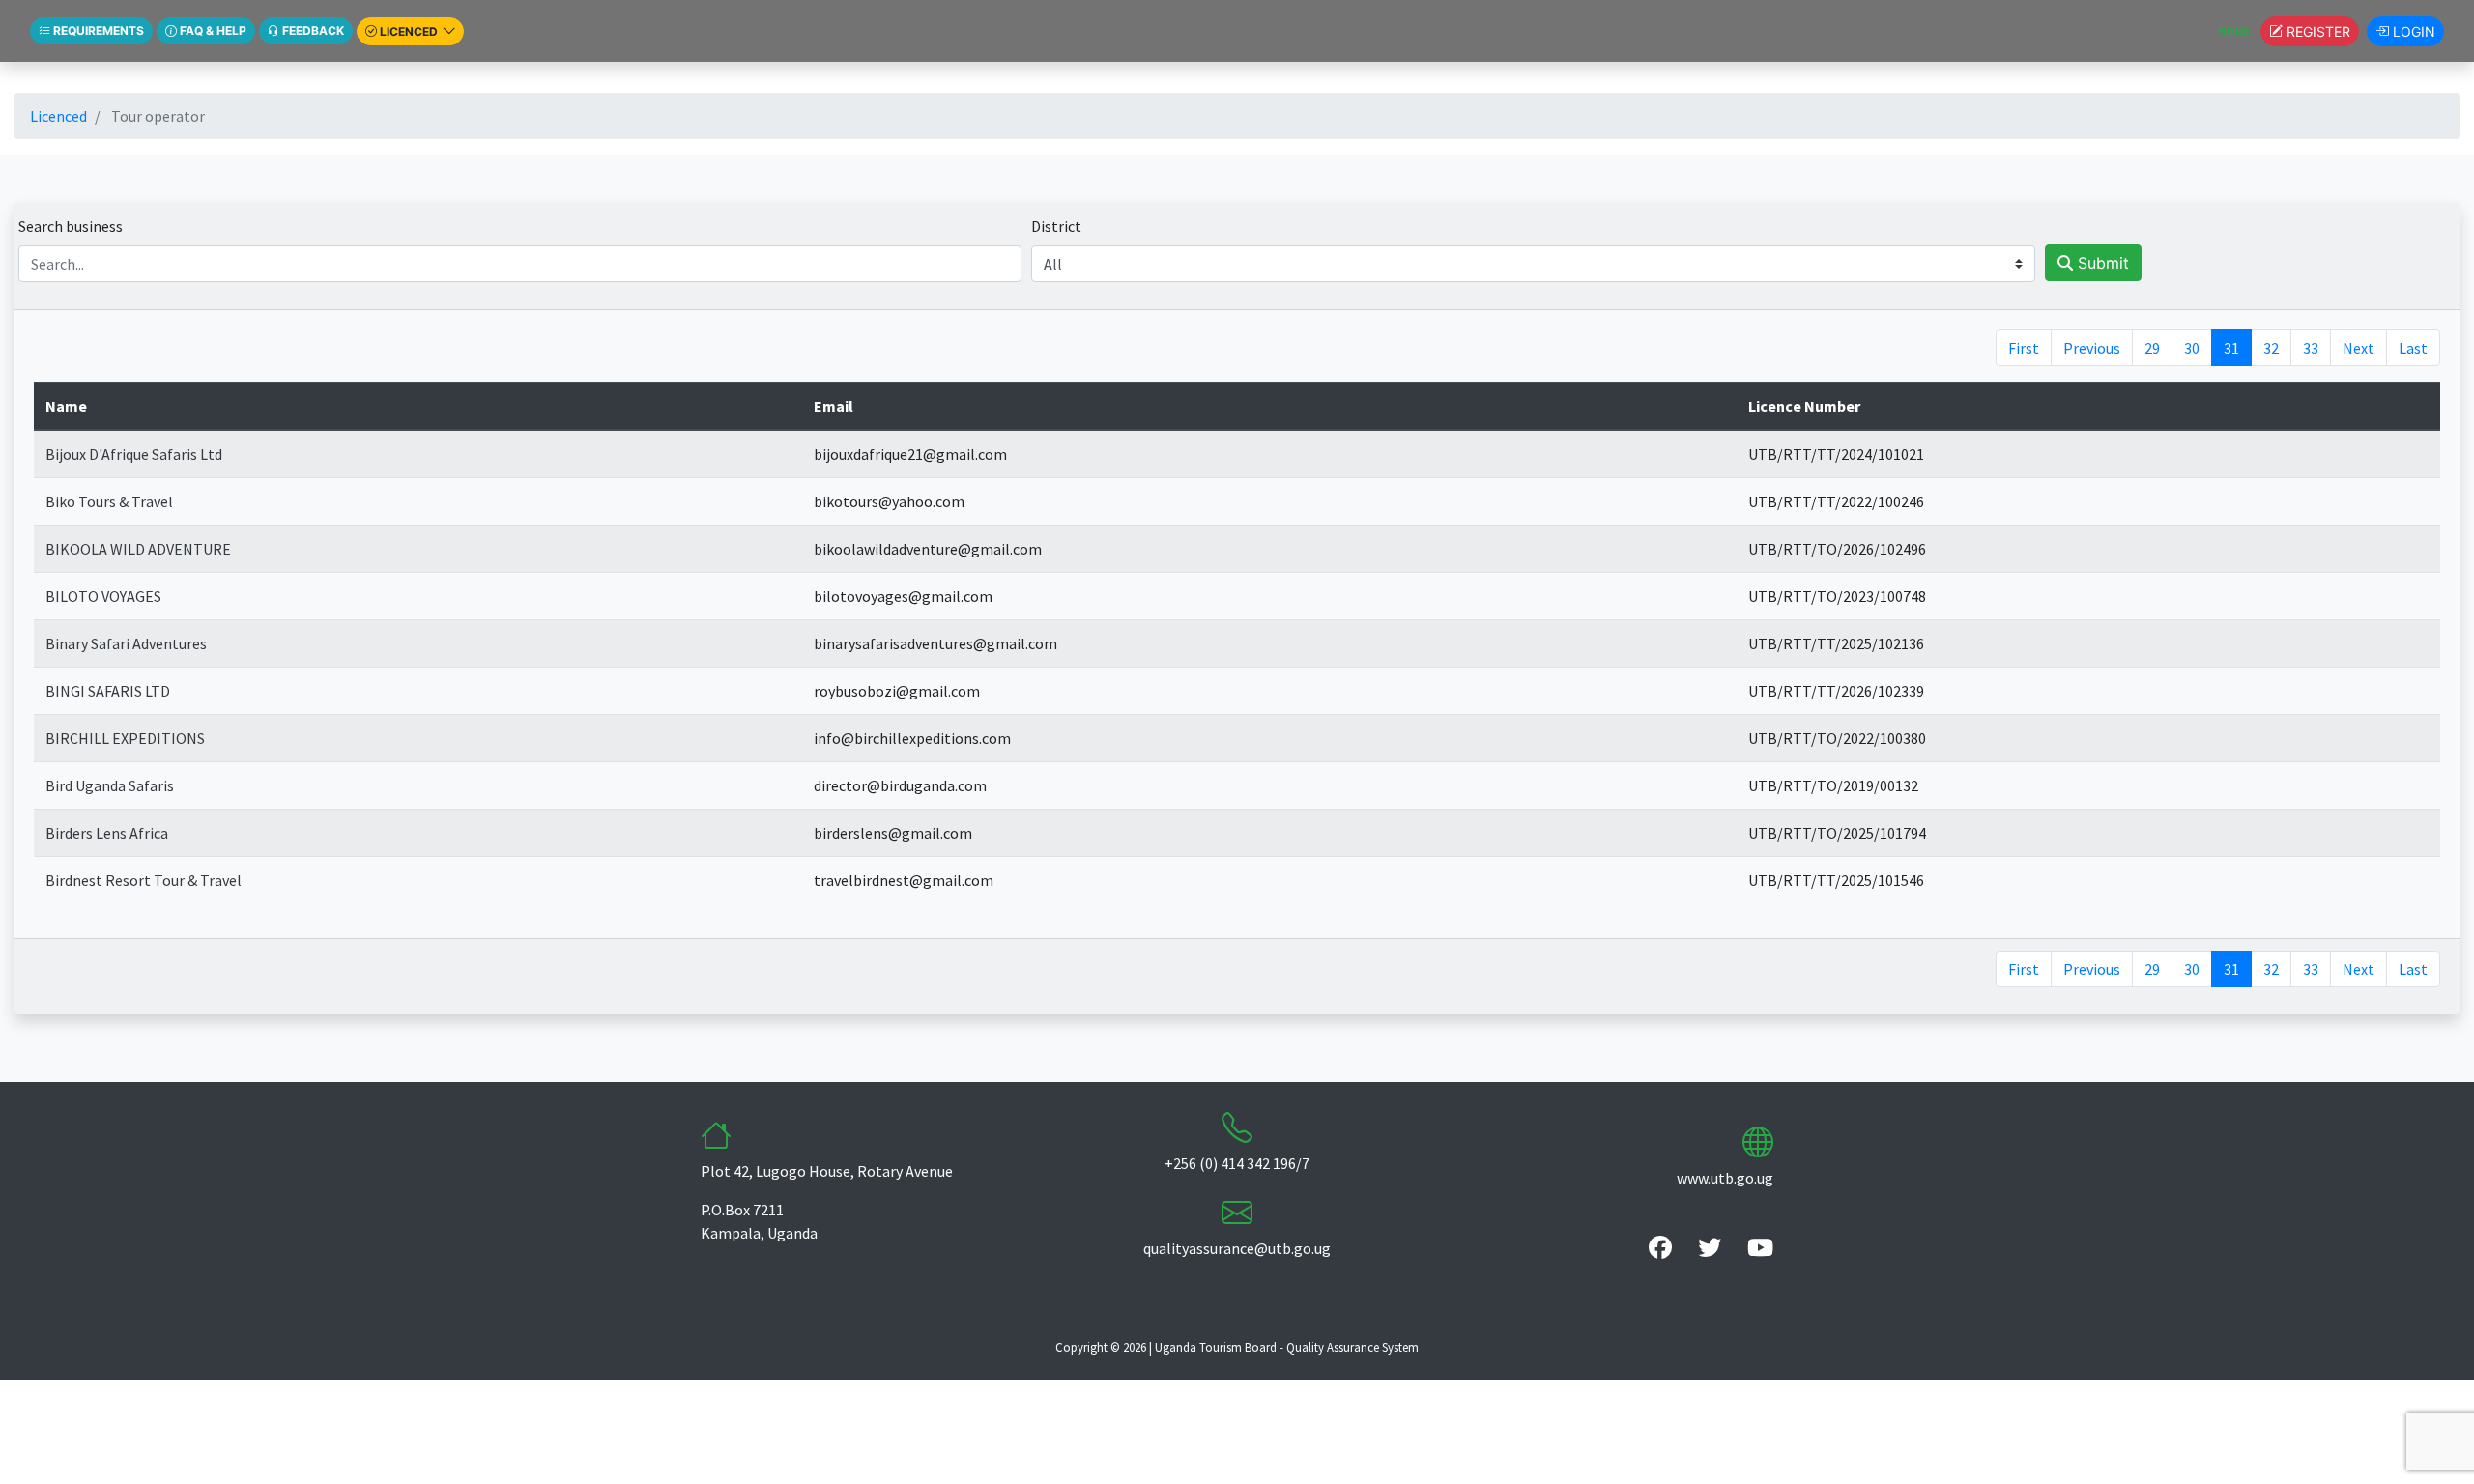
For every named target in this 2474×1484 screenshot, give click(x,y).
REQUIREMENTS (97, 30)
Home (2239, 30)
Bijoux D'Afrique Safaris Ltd (134, 454)
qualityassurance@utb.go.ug (1237, 1248)
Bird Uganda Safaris (110, 785)
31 (2231, 348)
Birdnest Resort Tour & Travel (144, 880)
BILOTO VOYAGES (103, 596)
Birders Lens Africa (107, 833)
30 (2192, 348)
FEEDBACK (312, 30)
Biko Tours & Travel (109, 501)
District (1056, 226)
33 (2311, 348)
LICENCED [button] (409, 31)
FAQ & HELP (212, 30)
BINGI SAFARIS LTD (108, 691)
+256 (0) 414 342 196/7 (1237, 1163)
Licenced (58, 116)
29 (2152, 348)
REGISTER (2316, 31)
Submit (2101, 263)
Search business (71, 226)
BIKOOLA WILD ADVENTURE (138, 549)
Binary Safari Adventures (126, 643)
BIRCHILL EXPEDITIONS (125, 738)
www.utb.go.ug (1725, 1178)
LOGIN (2412, 31)
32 (2271, 348)
